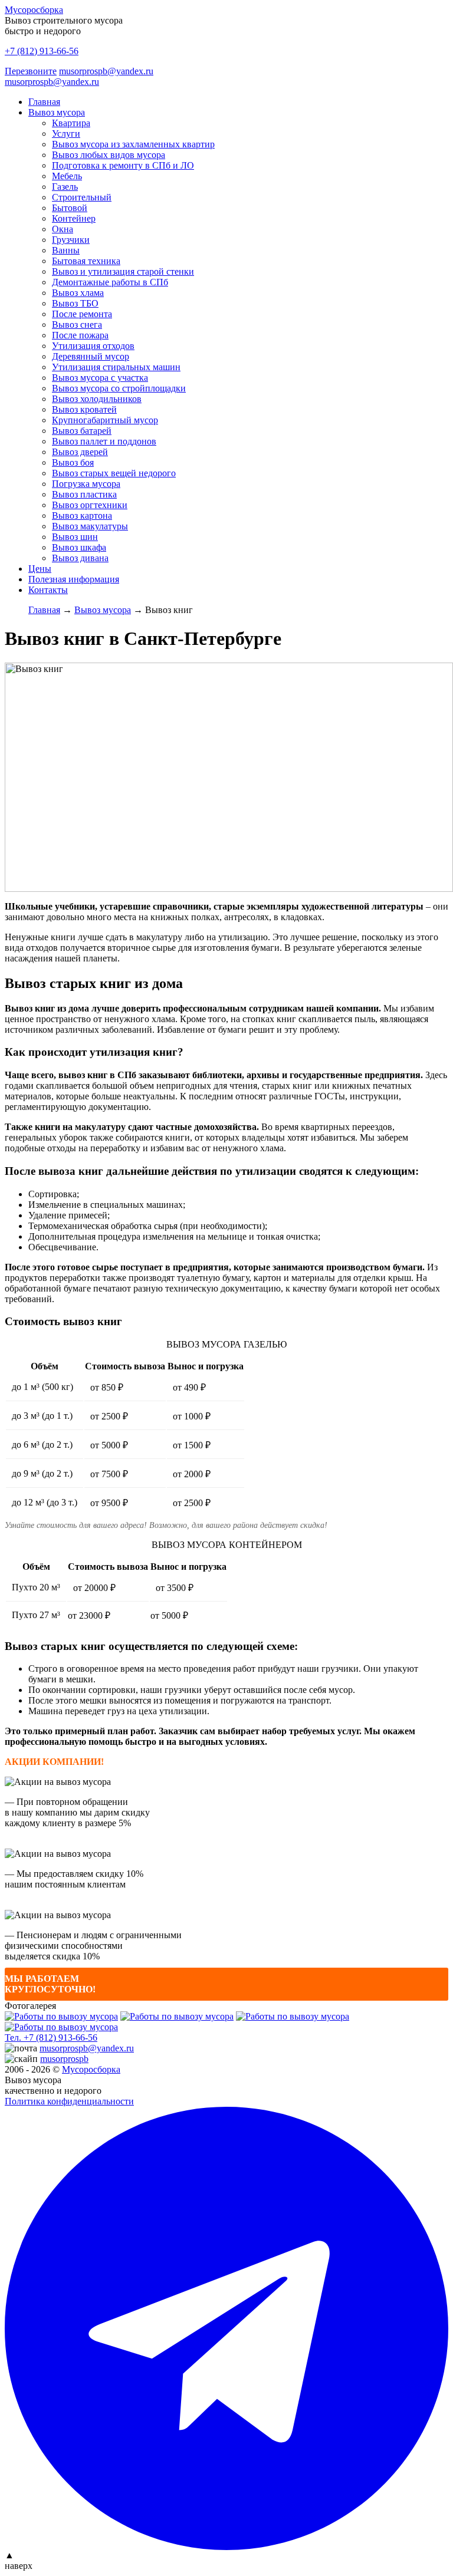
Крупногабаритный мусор (105, 420)
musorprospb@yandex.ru (106, 71)
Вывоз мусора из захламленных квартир (133, 144)
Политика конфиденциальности (69, 2101)
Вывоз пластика (84, 494)
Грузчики (71, 240)
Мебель (67, 176)
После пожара (80, 335)
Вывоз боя (73, 462)
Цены (40, 569)
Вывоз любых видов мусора (109, 155)
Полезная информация (74, 579)
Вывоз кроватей (84, 409)
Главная (44, 102)
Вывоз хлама (78, 293)
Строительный (82, 197)
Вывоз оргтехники (90, 505)
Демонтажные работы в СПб (110, 282)
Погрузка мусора (86, 484)
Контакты (48, 590)
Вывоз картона (82, 515)
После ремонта (82, 314)
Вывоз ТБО (75, 303)
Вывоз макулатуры (90, 526)
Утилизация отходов (93, 346)
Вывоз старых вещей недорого (114, 473)
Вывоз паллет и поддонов (104, 441)
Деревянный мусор (91, 356)
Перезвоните (31, 71)
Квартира (71, 123)
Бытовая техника (86, 261)
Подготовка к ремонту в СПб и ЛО (123, 165)
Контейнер (74, 218)
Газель (65, 187)
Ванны (66, 250)
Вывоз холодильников (97, 399)
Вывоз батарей (82, 431)
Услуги (66, 134)
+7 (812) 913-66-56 (42, 51)
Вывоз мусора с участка (100, 378)
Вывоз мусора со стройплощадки (119, 388)
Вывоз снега (77, 325)
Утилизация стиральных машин (116, 367)
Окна (63, 229)
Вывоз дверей (80, 452)
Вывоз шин (75, 537)
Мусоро (91, 2069)
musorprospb (64, 2059)
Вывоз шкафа (79, 547)
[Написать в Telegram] (226, 2328)
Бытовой (70, 208)
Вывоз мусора (57, 112)
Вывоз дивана (80, 558)
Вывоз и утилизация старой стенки (123, 271)
